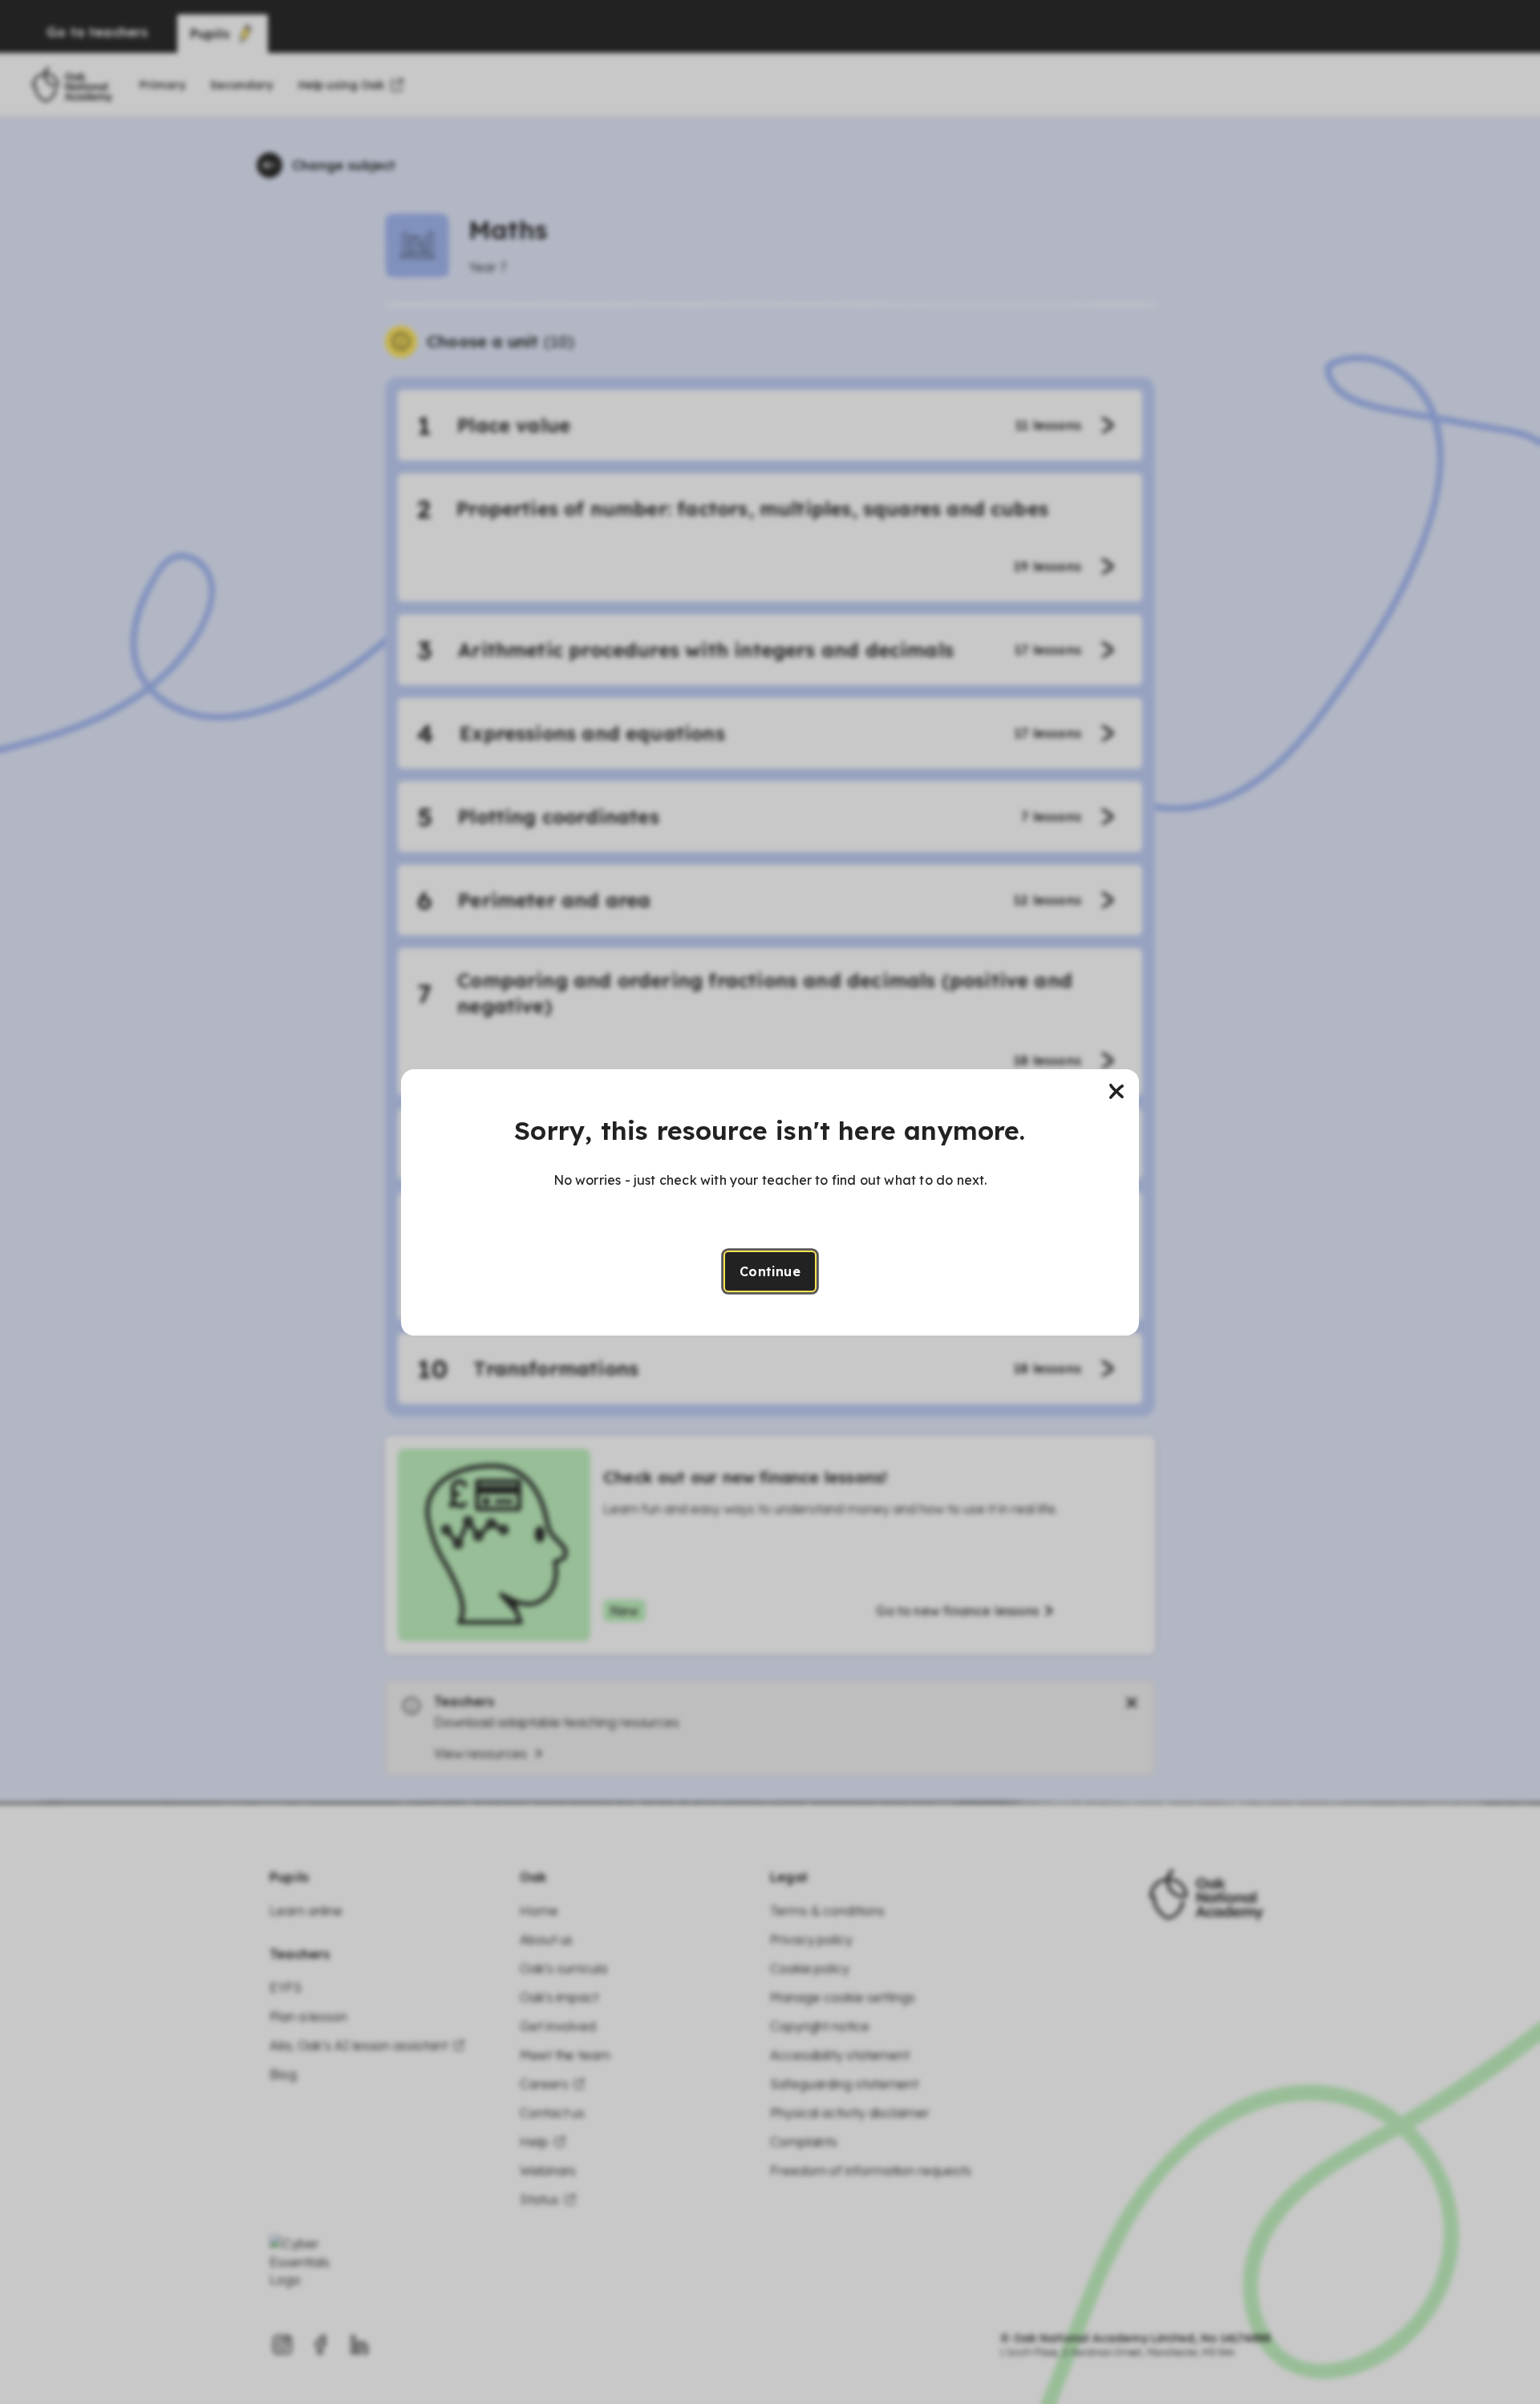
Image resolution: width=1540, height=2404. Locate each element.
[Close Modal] (1116, 1092)
